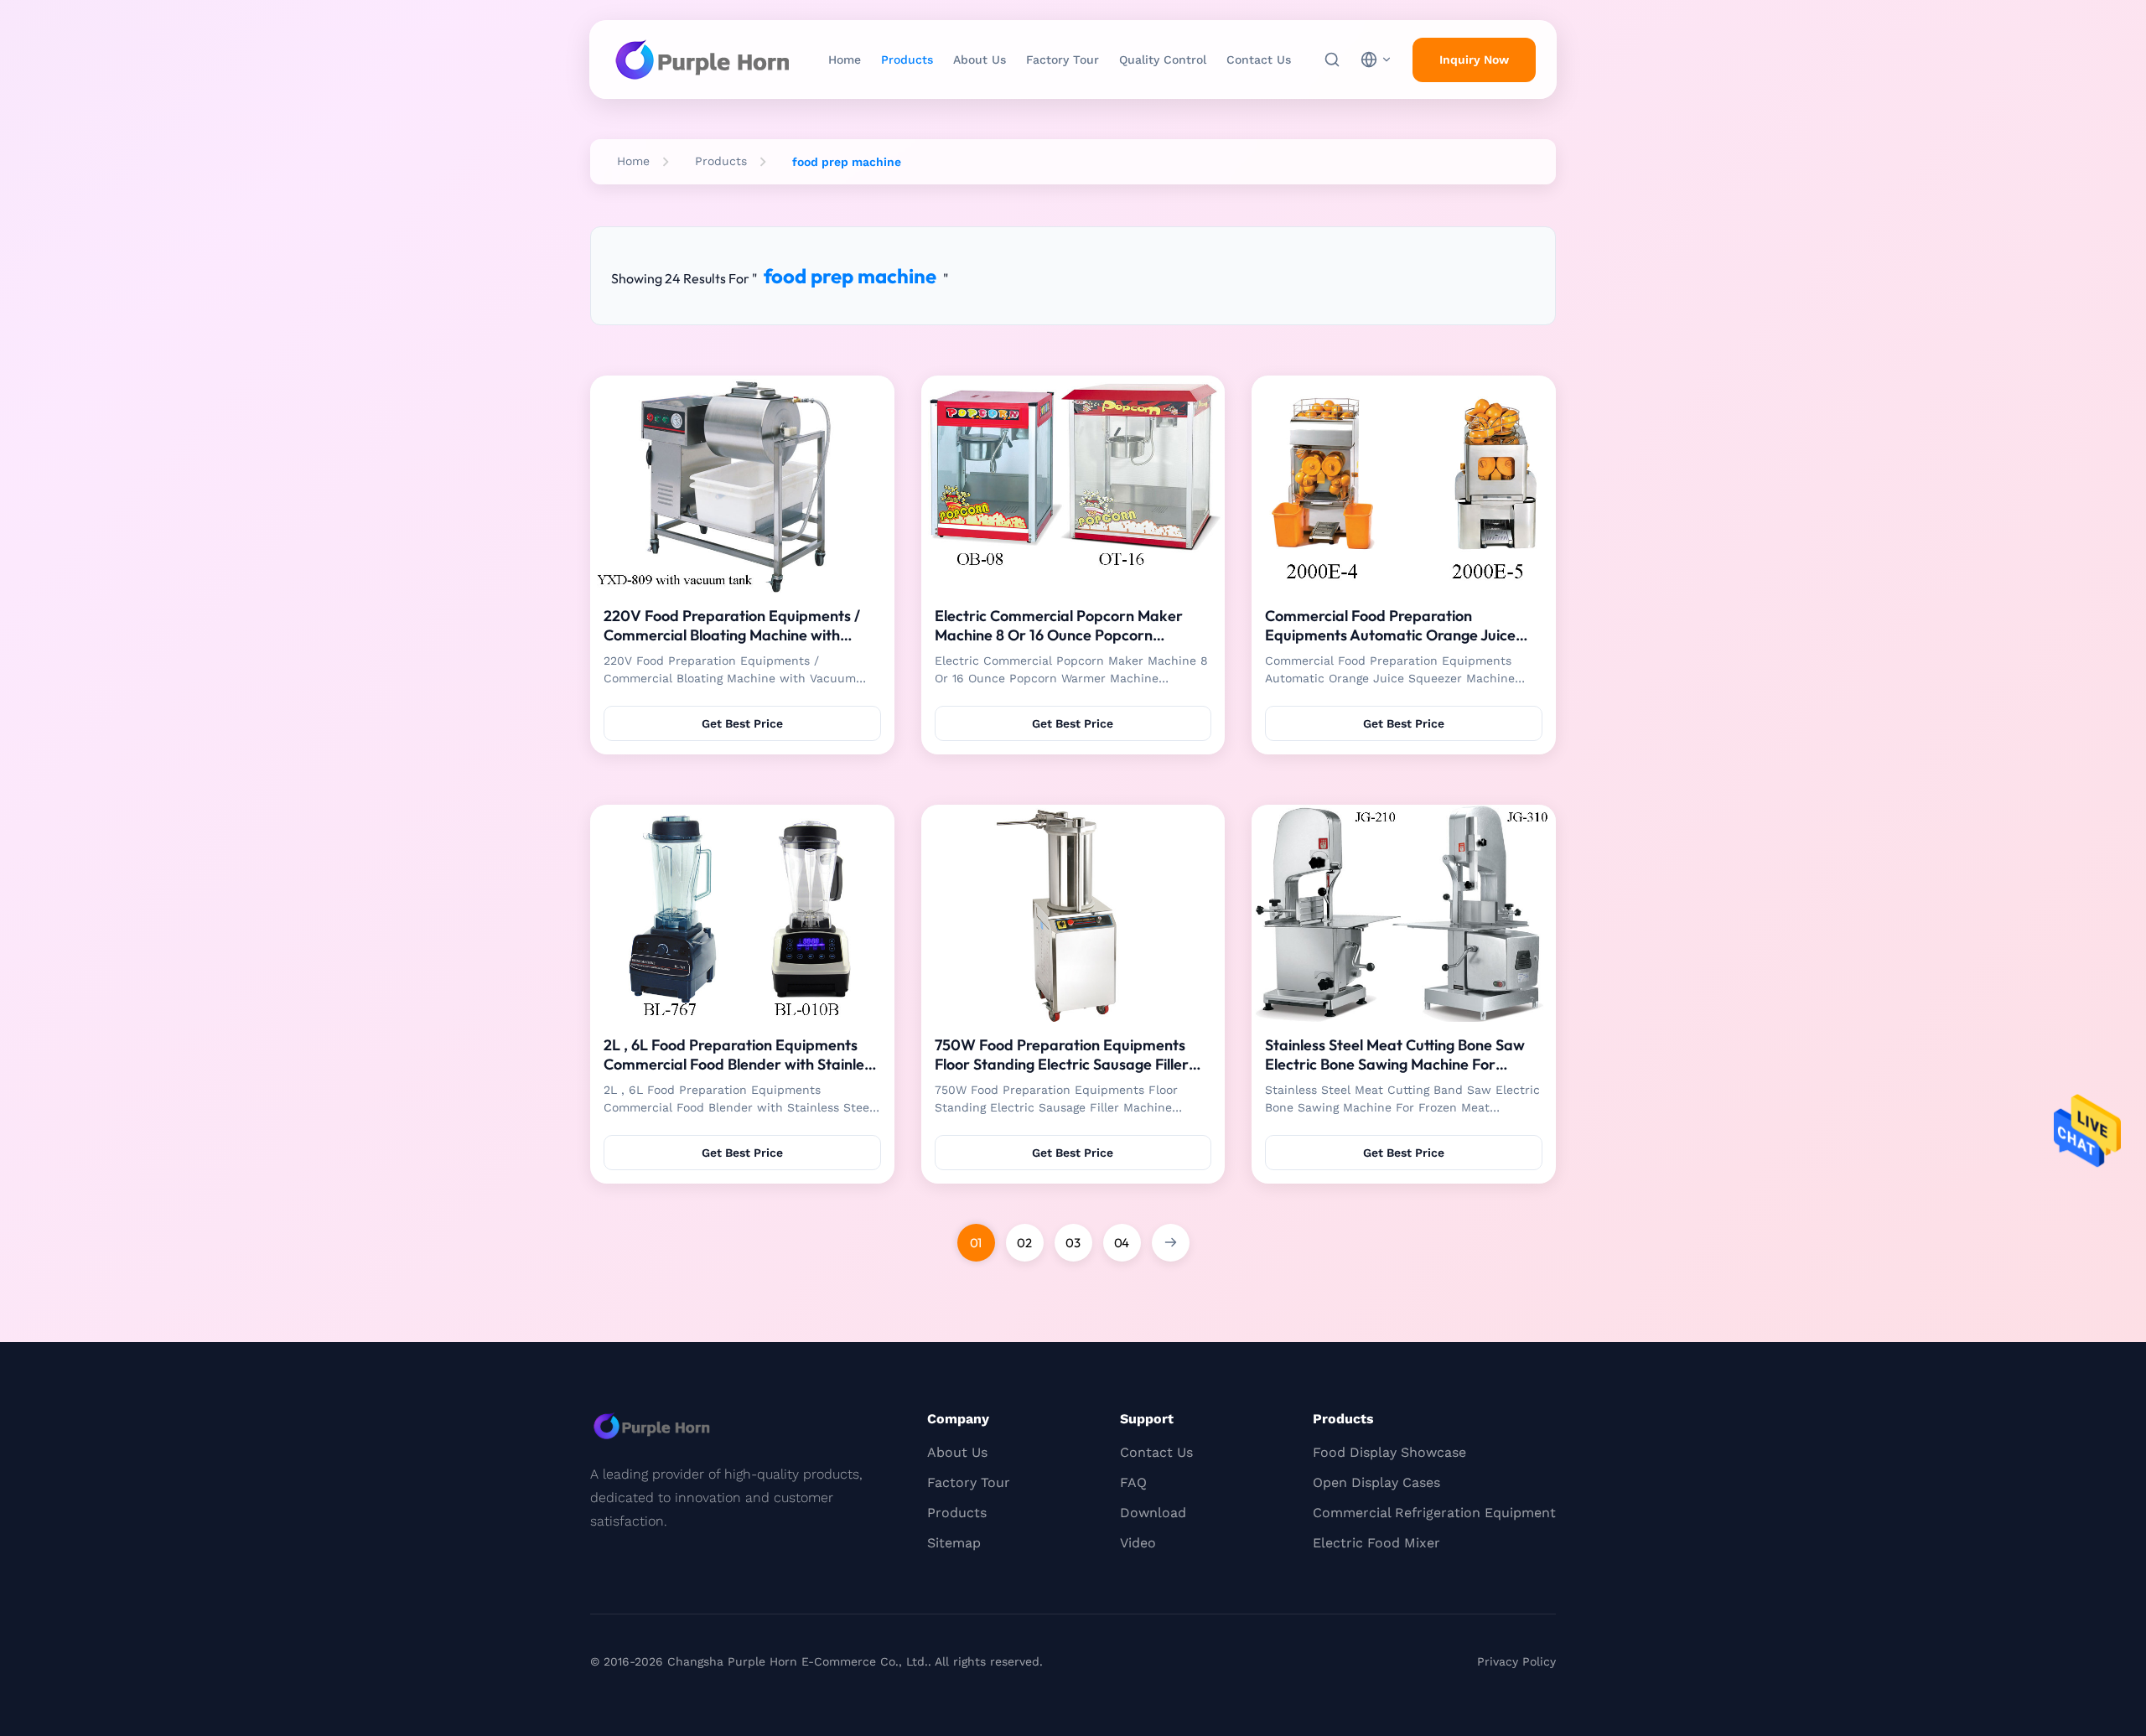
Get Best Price (742, 723)
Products (907, 60)
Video (1138, 1543)
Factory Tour (1063, 60)
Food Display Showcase (1389, 1452)
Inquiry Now (1474, 60)
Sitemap (954, 1543)
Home (845, 60)
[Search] (1332, 60)
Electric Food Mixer (1376, 1543)
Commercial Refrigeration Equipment (1434, 1513)
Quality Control (1163, 60)
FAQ (1133, 1482)
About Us (980, 60)
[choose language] (1376, 60)
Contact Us (1259, 60)
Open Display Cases (1376, 1482)
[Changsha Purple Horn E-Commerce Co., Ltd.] (702, 60)
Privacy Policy (1516, 1661)
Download (1153, 1513)
